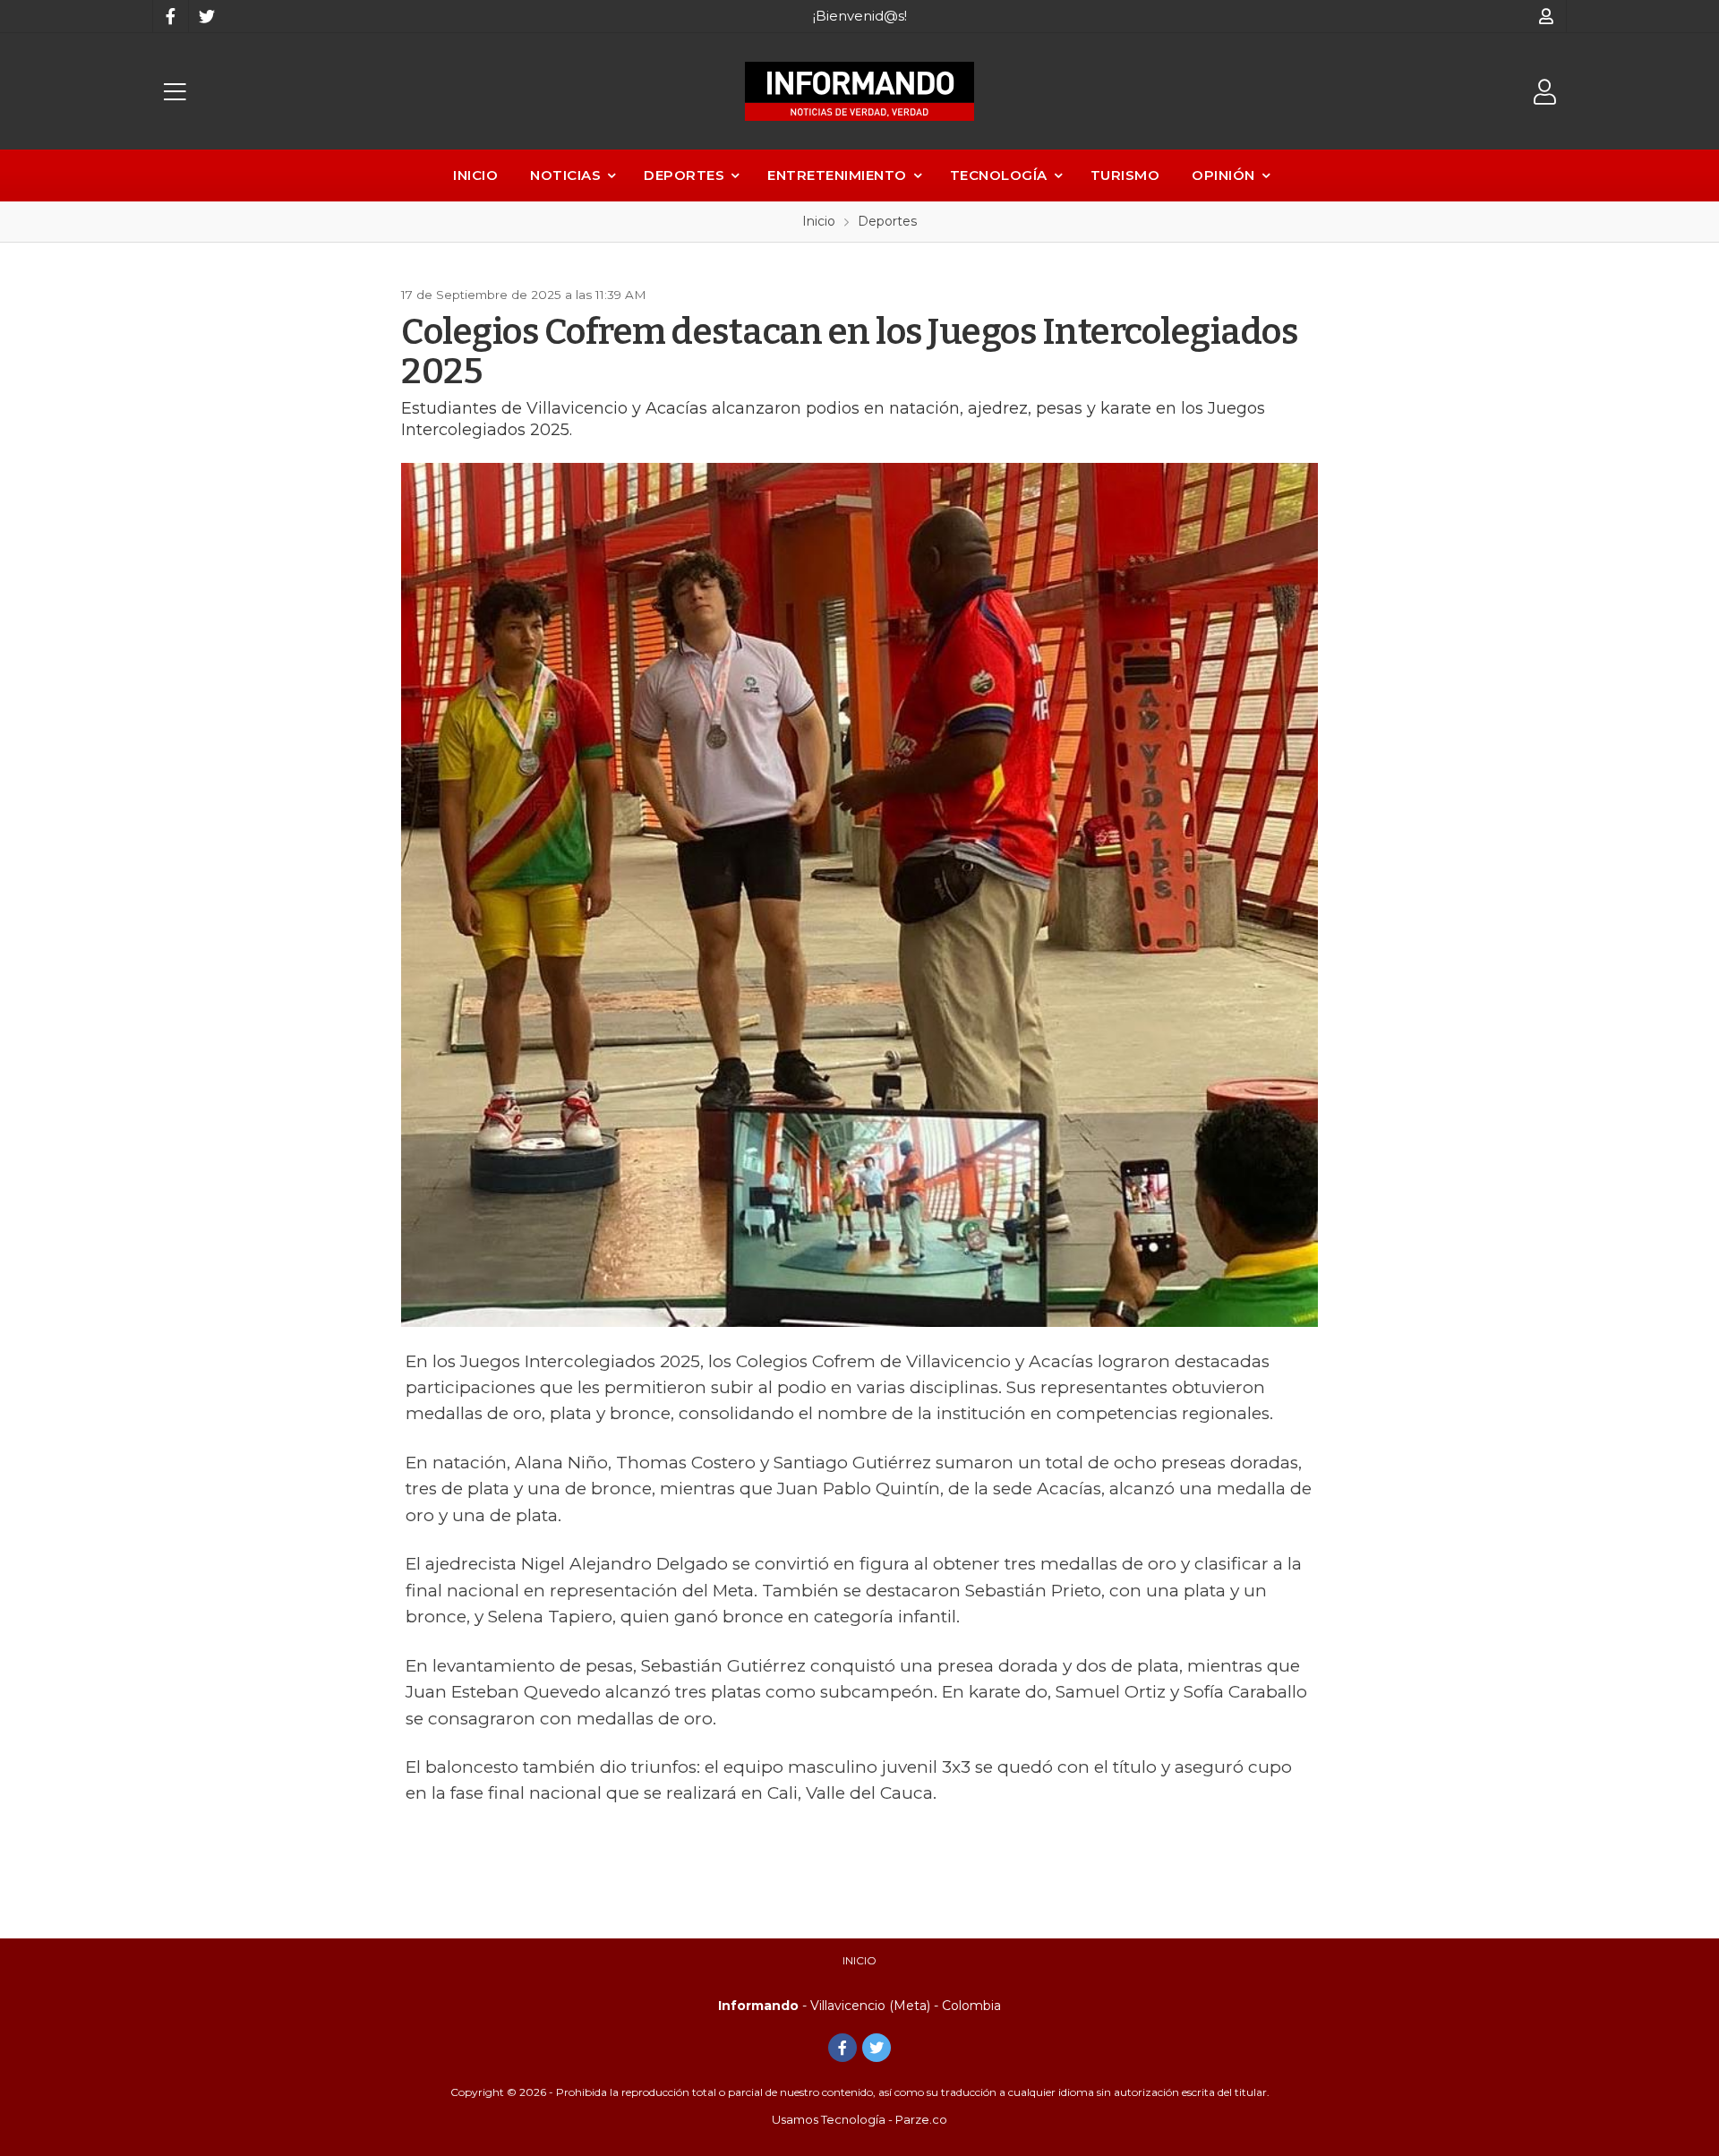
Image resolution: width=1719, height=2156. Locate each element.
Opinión (1223, 175)
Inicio (475, 175)
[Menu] (175, 92)
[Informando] (859, 91)
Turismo (1125, 175)
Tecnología (999, 175)
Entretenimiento (837, 175)
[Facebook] (170, 16)
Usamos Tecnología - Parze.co (859, 2119)
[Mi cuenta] (1547, 16)
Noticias (565, 175)
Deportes (684, 175)
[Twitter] (206, 16)
